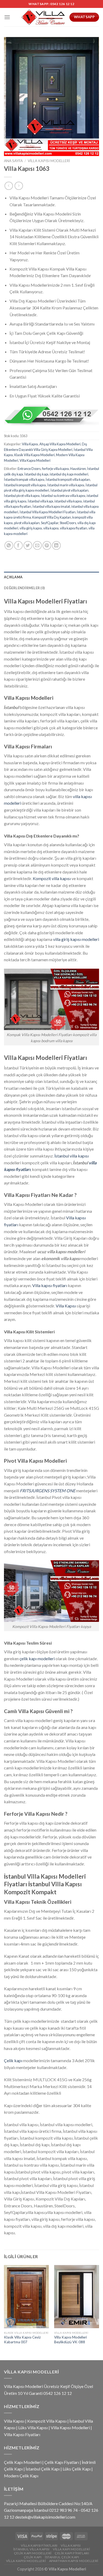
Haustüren (78, 469)
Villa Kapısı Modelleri (49, 161)
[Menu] (7, 17)
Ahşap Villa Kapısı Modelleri (60, 444)
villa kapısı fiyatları (74, 528)
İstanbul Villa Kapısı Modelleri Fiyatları (48, 512)
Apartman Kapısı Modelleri (74, 2561)
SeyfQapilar (50, 523)
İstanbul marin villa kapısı (66, 485)
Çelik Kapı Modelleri (23, 2462)
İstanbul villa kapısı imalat (51, 506)
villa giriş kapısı (31, 528)
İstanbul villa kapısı (72, 1156)
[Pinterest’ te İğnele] (47, 545)
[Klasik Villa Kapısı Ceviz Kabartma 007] (26, 2297)
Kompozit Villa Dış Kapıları (52, 517)
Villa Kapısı (30, 444)
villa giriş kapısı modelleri (76, 939)
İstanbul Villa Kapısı (31, 2549)
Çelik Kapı (33, 2557)
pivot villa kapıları (27, 523)
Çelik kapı (13, 2060)
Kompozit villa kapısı (52, 878)
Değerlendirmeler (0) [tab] (24, 588)
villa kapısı (51, 528)
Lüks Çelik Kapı (77, 2469)
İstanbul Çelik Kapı (43, 2469)
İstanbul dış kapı (36, 474)
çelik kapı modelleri (37, 1658)
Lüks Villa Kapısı (33, 2428)
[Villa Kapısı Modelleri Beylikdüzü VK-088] (77, 2297)
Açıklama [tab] (13, 577)
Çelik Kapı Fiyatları (62, 2462)
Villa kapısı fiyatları (50, 1285)
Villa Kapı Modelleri (71, 2549)
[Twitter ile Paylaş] (28, 545)
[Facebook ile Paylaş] (18, 545)
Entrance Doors (29, 469)
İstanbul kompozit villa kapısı (25, 485)
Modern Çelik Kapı (21, 2476)
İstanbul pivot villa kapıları (69, 490)
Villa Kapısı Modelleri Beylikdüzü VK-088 (71, 2340)
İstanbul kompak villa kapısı (24, 479)
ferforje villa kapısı (55, 469)
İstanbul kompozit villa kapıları (68, 479)
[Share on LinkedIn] (56, 545)
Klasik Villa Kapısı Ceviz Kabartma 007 (22, 2340)
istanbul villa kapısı (68, 501)
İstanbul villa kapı (40, 501)
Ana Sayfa (13, 161)
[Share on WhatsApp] (9, 545)
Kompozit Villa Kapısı (47, 2421)
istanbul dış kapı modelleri (69, 474)
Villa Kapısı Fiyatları (22, 2434)
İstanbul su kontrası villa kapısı (63, 496)
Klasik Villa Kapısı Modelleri (34, 455)
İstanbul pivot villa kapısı (22, 496)
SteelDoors (68, 523)
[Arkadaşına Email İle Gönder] (37, 545)
